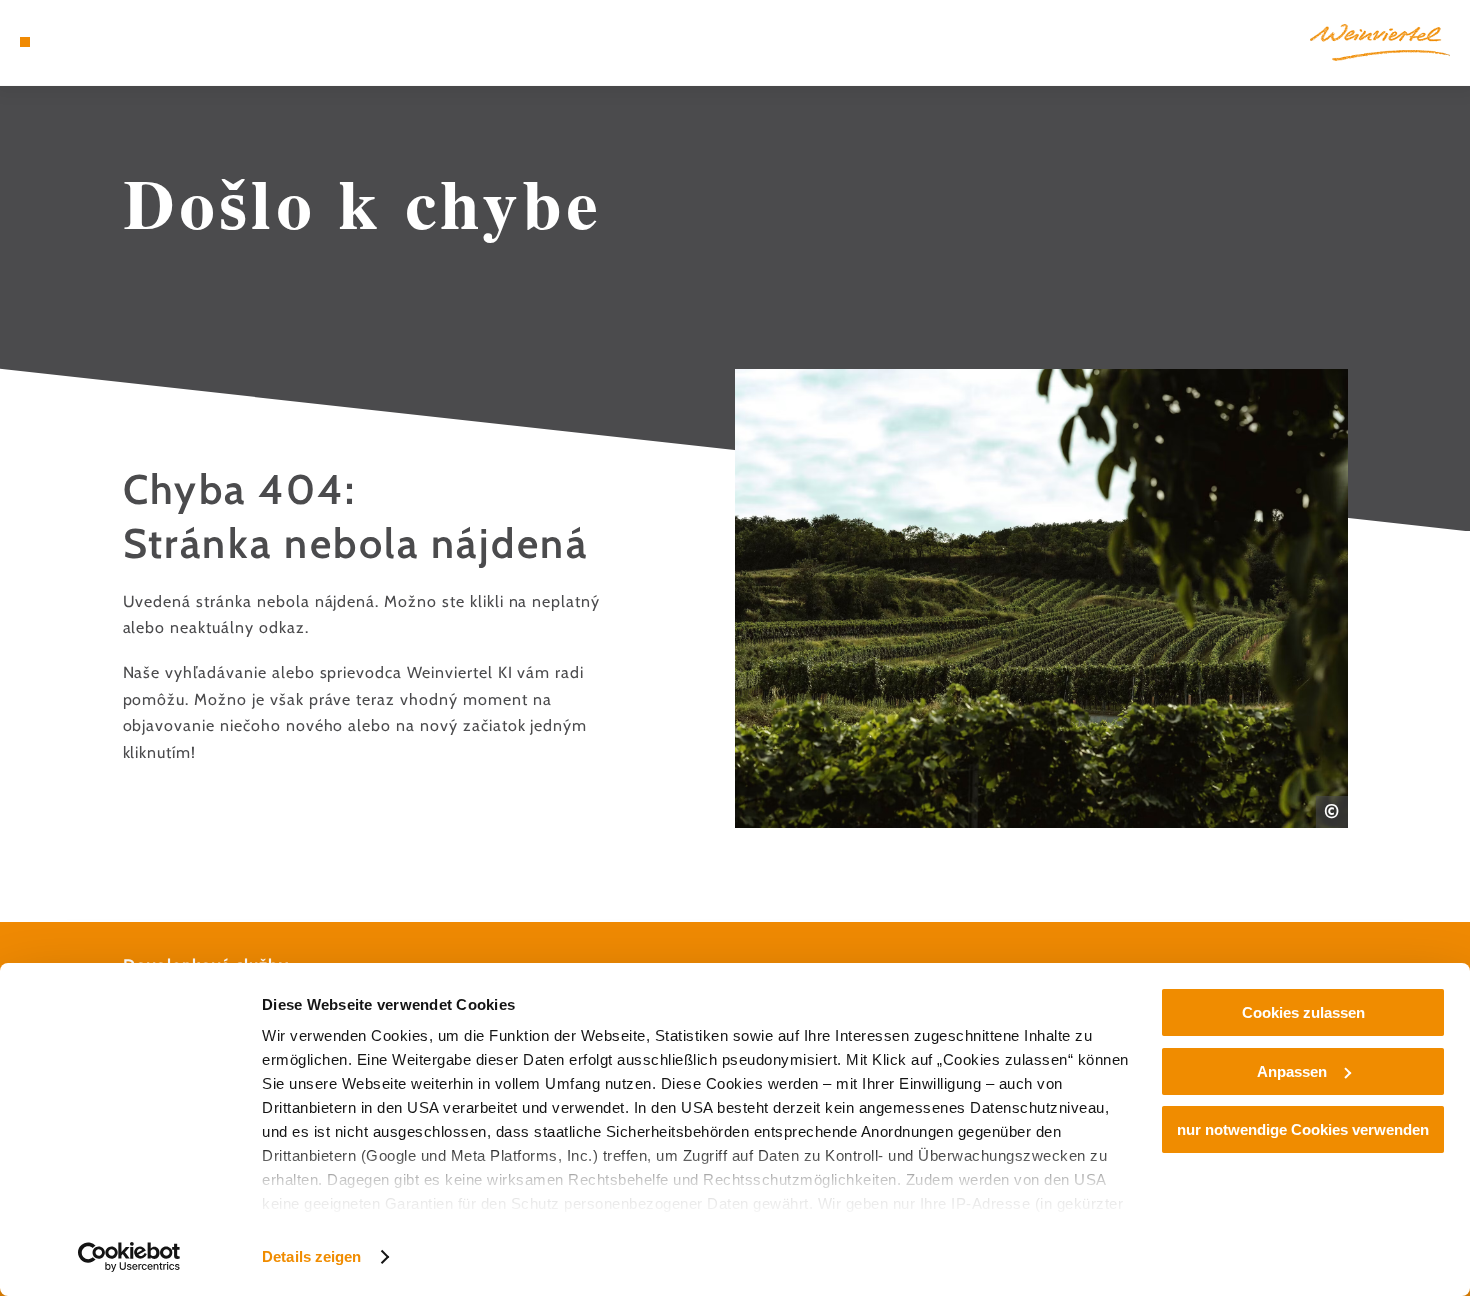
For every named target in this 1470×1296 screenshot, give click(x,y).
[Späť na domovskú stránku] (1380, 43)
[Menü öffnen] (25, 42)
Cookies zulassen (1303, 1012)
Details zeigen (311, 1256)
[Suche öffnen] (124, 42)
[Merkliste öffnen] (98, 42)
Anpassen (1292, 1071)
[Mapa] (73, 42)
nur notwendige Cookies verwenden (1303, 1129)
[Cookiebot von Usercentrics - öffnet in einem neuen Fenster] (129, 1257)
